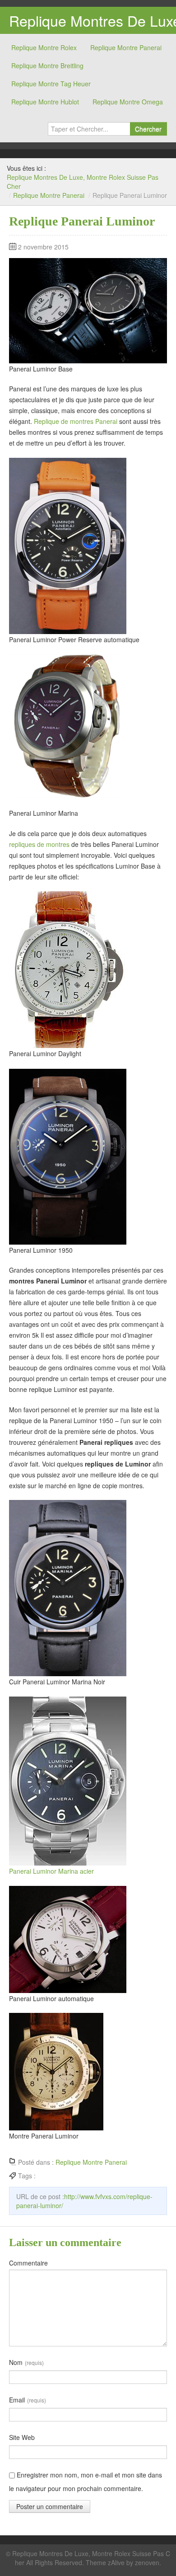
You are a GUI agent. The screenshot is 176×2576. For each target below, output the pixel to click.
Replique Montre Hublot (45, 102)
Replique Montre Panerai (126, 47)
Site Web (22, 2437)
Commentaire (28, 2263)
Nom (26, 2362)
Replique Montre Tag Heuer (51, 84)
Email (28, 2400)
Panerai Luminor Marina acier (51, 1871)
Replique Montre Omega (128, 102)
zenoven (147, 2562)
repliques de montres (39, 844)
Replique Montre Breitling (47, 66)
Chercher (148, 129)
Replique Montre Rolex (44, 47)
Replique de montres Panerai (76, 421)
